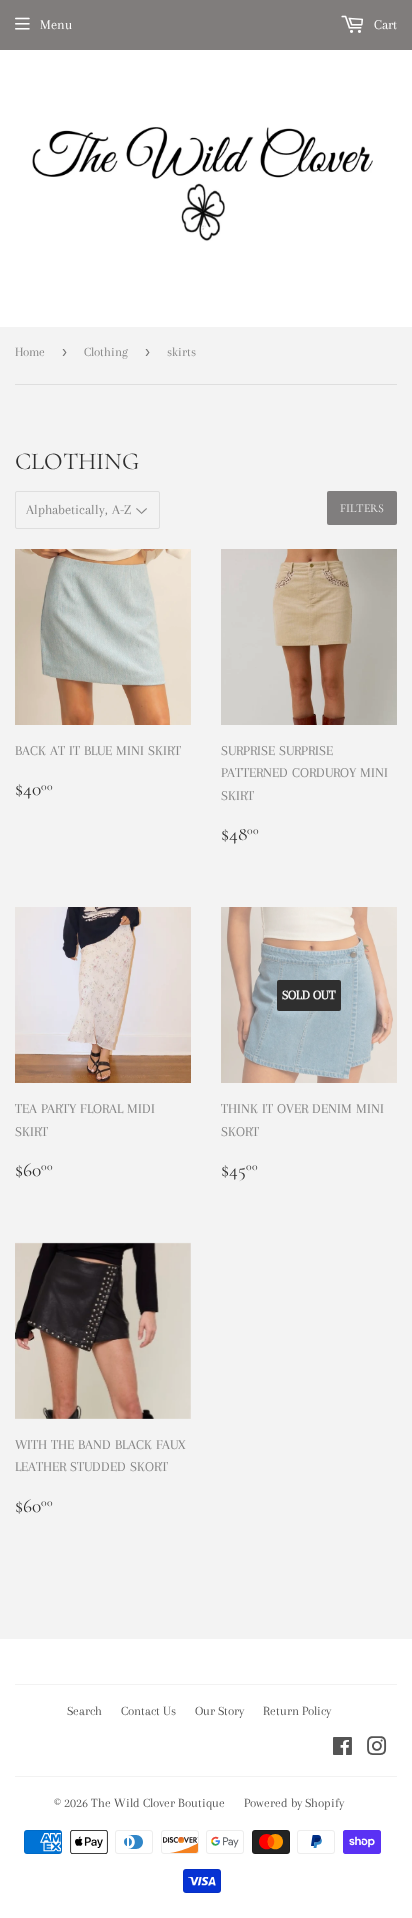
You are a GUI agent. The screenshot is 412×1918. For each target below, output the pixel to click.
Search (84, 1711)
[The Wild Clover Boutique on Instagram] (377, 1749)
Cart (383, 24)
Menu (56, 24)
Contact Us (148, 1711)
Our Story (219, 1711)
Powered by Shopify (294, 1803)
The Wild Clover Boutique (158, 1803)
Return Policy (297, 1711)
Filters (362, 508)
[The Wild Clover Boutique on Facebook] (342, 1749)
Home (30, 352)
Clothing (106, 352)
